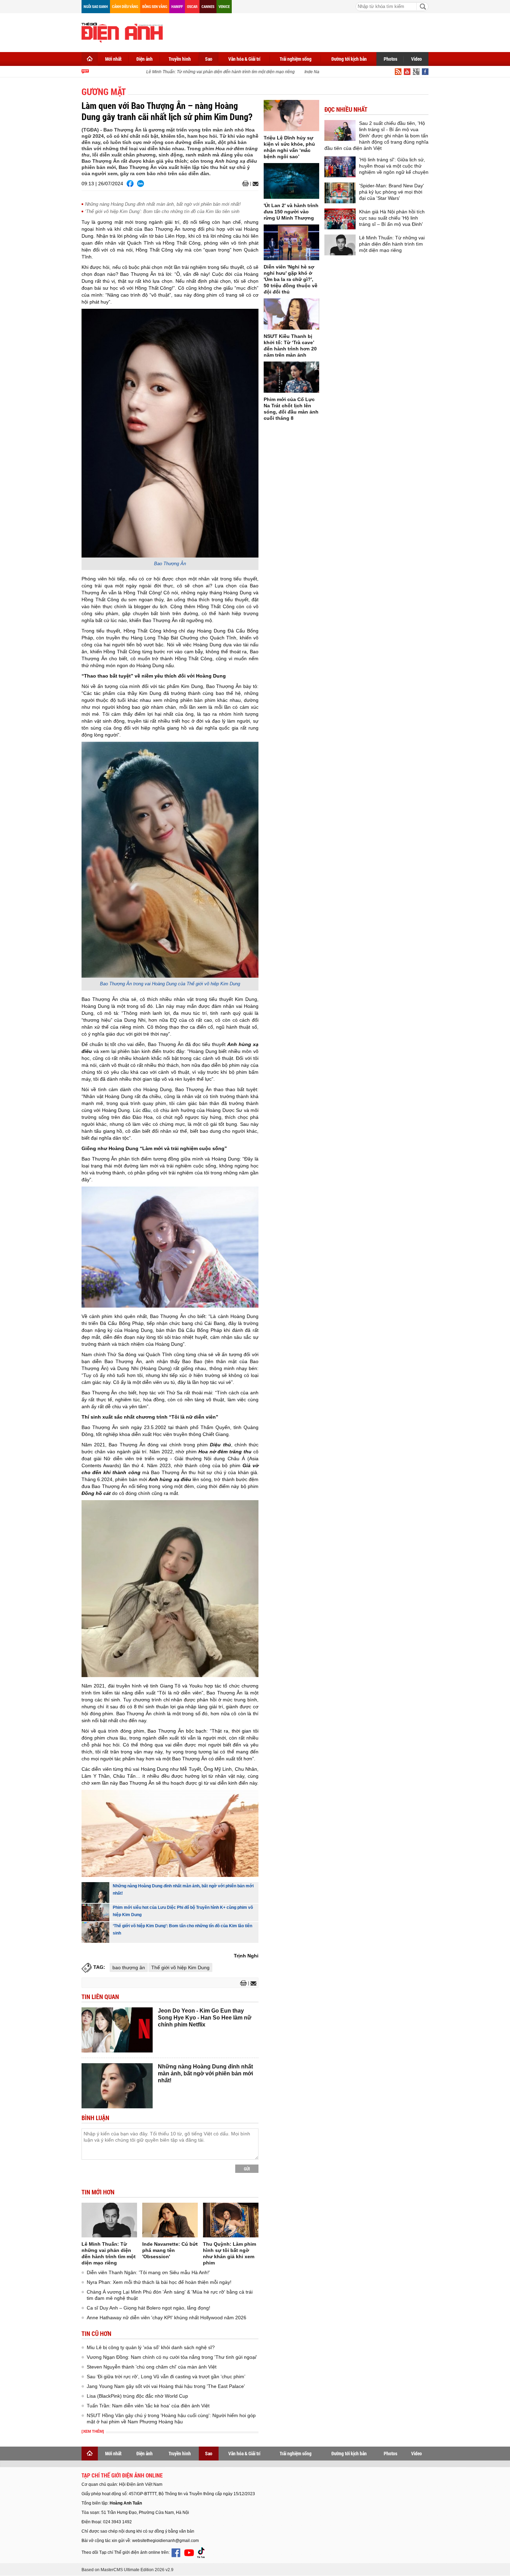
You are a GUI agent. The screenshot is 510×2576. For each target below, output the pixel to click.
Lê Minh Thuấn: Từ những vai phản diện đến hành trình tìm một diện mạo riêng (200, 72)
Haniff (177, 6)
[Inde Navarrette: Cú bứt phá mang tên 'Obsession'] (170, 2220)
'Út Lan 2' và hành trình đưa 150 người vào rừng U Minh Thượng (291, 212)
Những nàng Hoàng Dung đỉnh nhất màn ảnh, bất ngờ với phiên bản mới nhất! (163, 204)
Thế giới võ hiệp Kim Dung (180, 1967)
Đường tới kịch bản (349, 59)
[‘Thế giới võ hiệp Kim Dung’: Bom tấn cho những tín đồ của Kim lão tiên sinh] (95, 1932)
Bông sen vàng (155, 6)
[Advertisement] (302, 31)
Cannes (208, 6)
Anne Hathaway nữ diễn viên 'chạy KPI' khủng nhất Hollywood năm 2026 (167, 2318)
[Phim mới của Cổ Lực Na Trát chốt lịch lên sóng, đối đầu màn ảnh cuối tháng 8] (291, 377)
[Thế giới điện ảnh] (122, 32)
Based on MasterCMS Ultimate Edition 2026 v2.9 (127, 2570)
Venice (224, 6)
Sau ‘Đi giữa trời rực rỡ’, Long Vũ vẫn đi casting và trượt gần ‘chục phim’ (166, 2377)
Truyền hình (180, 59)
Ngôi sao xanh (96, 6)
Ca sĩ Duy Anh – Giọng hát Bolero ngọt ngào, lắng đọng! (148, 2308)
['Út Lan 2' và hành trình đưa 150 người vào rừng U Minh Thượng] (291, 181)
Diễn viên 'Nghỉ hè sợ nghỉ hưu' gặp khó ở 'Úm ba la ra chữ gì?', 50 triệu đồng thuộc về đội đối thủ (291, 279)
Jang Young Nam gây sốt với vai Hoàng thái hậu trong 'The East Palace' (166, 2386)
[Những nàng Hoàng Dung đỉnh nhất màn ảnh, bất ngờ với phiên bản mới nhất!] (95, 1893)
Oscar (192, 6)
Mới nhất (113, 59)
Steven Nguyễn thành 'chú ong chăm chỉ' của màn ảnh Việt (152, 2367)
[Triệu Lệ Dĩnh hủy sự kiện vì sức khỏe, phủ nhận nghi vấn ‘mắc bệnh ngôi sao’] (291, 116)
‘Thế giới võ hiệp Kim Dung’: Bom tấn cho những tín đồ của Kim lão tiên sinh (162, 211)
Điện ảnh (144, 59)
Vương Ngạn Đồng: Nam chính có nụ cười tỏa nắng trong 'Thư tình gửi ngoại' (172, 2357)
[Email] (254, 184)
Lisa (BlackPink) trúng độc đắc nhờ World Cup (137, 2396)
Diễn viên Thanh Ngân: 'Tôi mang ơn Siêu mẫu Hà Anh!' (148, 2272)
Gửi (247, 2169)
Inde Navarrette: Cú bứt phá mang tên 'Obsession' (170, 2250)
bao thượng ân (129, 1967)
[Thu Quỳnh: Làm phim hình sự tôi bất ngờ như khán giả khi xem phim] (231, 2220)
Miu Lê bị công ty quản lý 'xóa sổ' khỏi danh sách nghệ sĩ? (151, 2347)
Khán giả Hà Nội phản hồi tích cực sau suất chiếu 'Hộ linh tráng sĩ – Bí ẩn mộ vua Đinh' (392, 218)
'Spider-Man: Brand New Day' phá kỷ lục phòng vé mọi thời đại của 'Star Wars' (392, 192)
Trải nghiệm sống (296, 59)
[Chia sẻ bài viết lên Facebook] (130, 184)
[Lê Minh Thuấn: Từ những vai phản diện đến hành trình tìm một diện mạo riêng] (109, 2220)
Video (416, 59)
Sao (209, 59)
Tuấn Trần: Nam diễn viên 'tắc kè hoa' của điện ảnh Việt (148, 2406)
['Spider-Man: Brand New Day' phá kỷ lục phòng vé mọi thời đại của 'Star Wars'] (340, 193)
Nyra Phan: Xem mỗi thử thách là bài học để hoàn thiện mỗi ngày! (159, 2282)
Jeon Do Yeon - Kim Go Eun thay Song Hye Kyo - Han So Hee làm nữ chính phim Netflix (205, 2018)
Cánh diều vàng (125, 6)
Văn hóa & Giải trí (244, 59)
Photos (390, 59)
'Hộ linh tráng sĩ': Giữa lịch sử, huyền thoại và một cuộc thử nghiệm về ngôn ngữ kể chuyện (394, 166)
